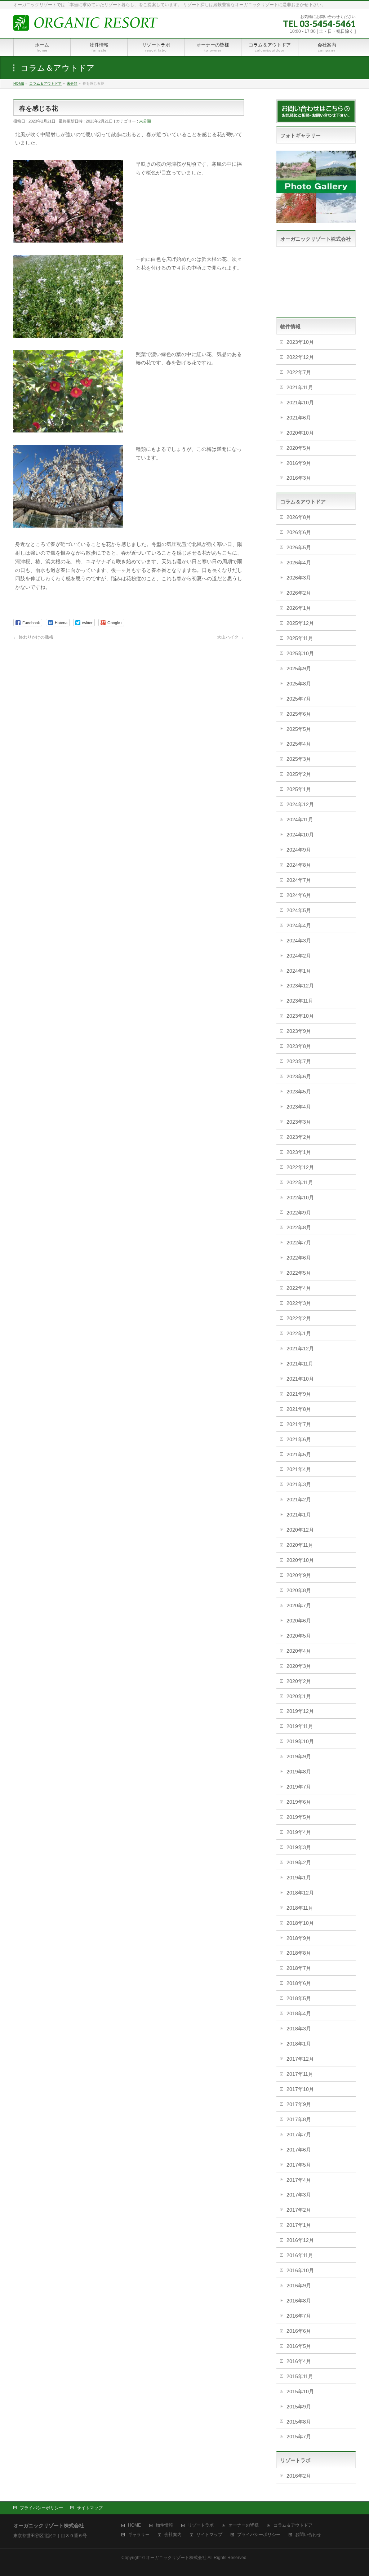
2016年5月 (299, 2346)
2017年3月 (299, 2195)
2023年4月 (299, 1107)
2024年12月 (300, 804)
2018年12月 (300, 1893)
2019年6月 (299, 1802)
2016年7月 (299, 2316)
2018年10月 (300, 1923)
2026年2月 (299, 593)
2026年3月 (299, 578)
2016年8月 (299, 2301)
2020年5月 (299, 448)
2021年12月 (300, 1349)
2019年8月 (299, 1772)
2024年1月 (299, 971)
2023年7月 (299, 1061)
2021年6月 (299, 418)
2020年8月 (299, 1590)
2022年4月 (299, 1288)
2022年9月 (299, 1213)
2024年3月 (299, 941)
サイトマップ (90, 2508)
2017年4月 (299, 2180)
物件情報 (164, 2525)
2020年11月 (300, 1545)
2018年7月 (299, 1968)
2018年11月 (300, 1908)
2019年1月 (299, 1878)
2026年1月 (299, 608)
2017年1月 (299, 2225)
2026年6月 (299, 532)
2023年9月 (299, 1031)
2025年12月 (300, 623)
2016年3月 (299, 478)
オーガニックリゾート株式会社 (176, 2558)
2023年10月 (300, 342)
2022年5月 (299, 1273)
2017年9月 (299, 2104)
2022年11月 (300, 1182)
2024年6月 (299, 895)
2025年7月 (299, 699)
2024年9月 (299, 850)
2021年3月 (299, 1484)
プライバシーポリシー (41, 2508)
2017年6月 (299, 2150)
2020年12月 (300, 1530)
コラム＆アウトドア (293, 2525)
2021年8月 (299, 1409)
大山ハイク (230, 637)
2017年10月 (300, 2089)
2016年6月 (299, 2331)
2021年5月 (299, 1454)
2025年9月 (299, 669)
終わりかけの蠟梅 (33, 637)
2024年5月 (299, 910)
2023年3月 (299, 1122)
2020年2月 (299, 1681)
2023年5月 (299, 1092)
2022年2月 (299, 1318)
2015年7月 (299, 2437)
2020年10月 (300, 433)
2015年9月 (299, 2407)
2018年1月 (299, 2044)
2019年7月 (299, 1787)
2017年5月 (299, 2165)
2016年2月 (299, 2476)
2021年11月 (300, 387)
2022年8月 (299, 1227)
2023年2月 (299, 1137)
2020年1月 (299, 1696)
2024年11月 (300, 820)
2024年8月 (299, 865)
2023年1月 (299, 1152)
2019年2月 (299, 1862)
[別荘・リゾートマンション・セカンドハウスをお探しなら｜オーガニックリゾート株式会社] (85, 23)
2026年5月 (299, 547)
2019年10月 (300, 1741)
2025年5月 (299, 729)
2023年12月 (300, 986)
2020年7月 (299, 1605)
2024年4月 (299, 925)
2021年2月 (299, 1500)
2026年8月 (299, 517)
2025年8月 (299, 684)
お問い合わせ (308, 2535)
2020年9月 (299, 1575)
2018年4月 (299, 2013)
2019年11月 (300, 1726)
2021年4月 (299, 1469)
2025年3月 (299, 759)
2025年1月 (299, 789)
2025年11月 (300, 638)
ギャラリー (139, 2535)
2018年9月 (299, 1938)
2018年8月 (299, 1953)
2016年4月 (299, 2361)
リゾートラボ (201, 2525)
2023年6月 (299, 1076)
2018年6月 (299, 1983)
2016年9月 (299, 463)
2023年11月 (300, 1001)
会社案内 (173, 2535)
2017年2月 (299, 2210)
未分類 (145, 121)
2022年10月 (300, 1198)
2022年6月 (299, 1258)
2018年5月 (299, 1998)
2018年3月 (299, 2029)
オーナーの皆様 (244, 2525)
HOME (134, 2525)
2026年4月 (299, 563)
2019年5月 (299, 1817)
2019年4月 (299, 1832)
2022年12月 (300, 357)
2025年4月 (299, 744)
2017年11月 (300, 2074)
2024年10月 (300, 835)
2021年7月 (299, 1424)
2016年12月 (300, 2240)
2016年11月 (300, 2255)
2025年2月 (299, 774)
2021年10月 (300, 403)
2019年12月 (300, 1711)
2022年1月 (299, 1333)
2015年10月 (300, 2391)
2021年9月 (299, 1394)
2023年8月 (299, 1046)
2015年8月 (299, 2422)
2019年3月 (299, 1847)
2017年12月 (300, 2059)
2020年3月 (299, 1666)
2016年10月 (300, 2270)
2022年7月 (299, 372)
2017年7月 (299, 2135)
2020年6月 (299, 1621)
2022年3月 (299, 1303)
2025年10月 (300, 653)
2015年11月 (300, 2376)
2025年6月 (299, 714)
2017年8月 (299, 2119)
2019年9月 (299, 1756)
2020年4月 (299, 1651)
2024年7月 (299, 880)
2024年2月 (299, 956)
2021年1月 (299, 1515)
